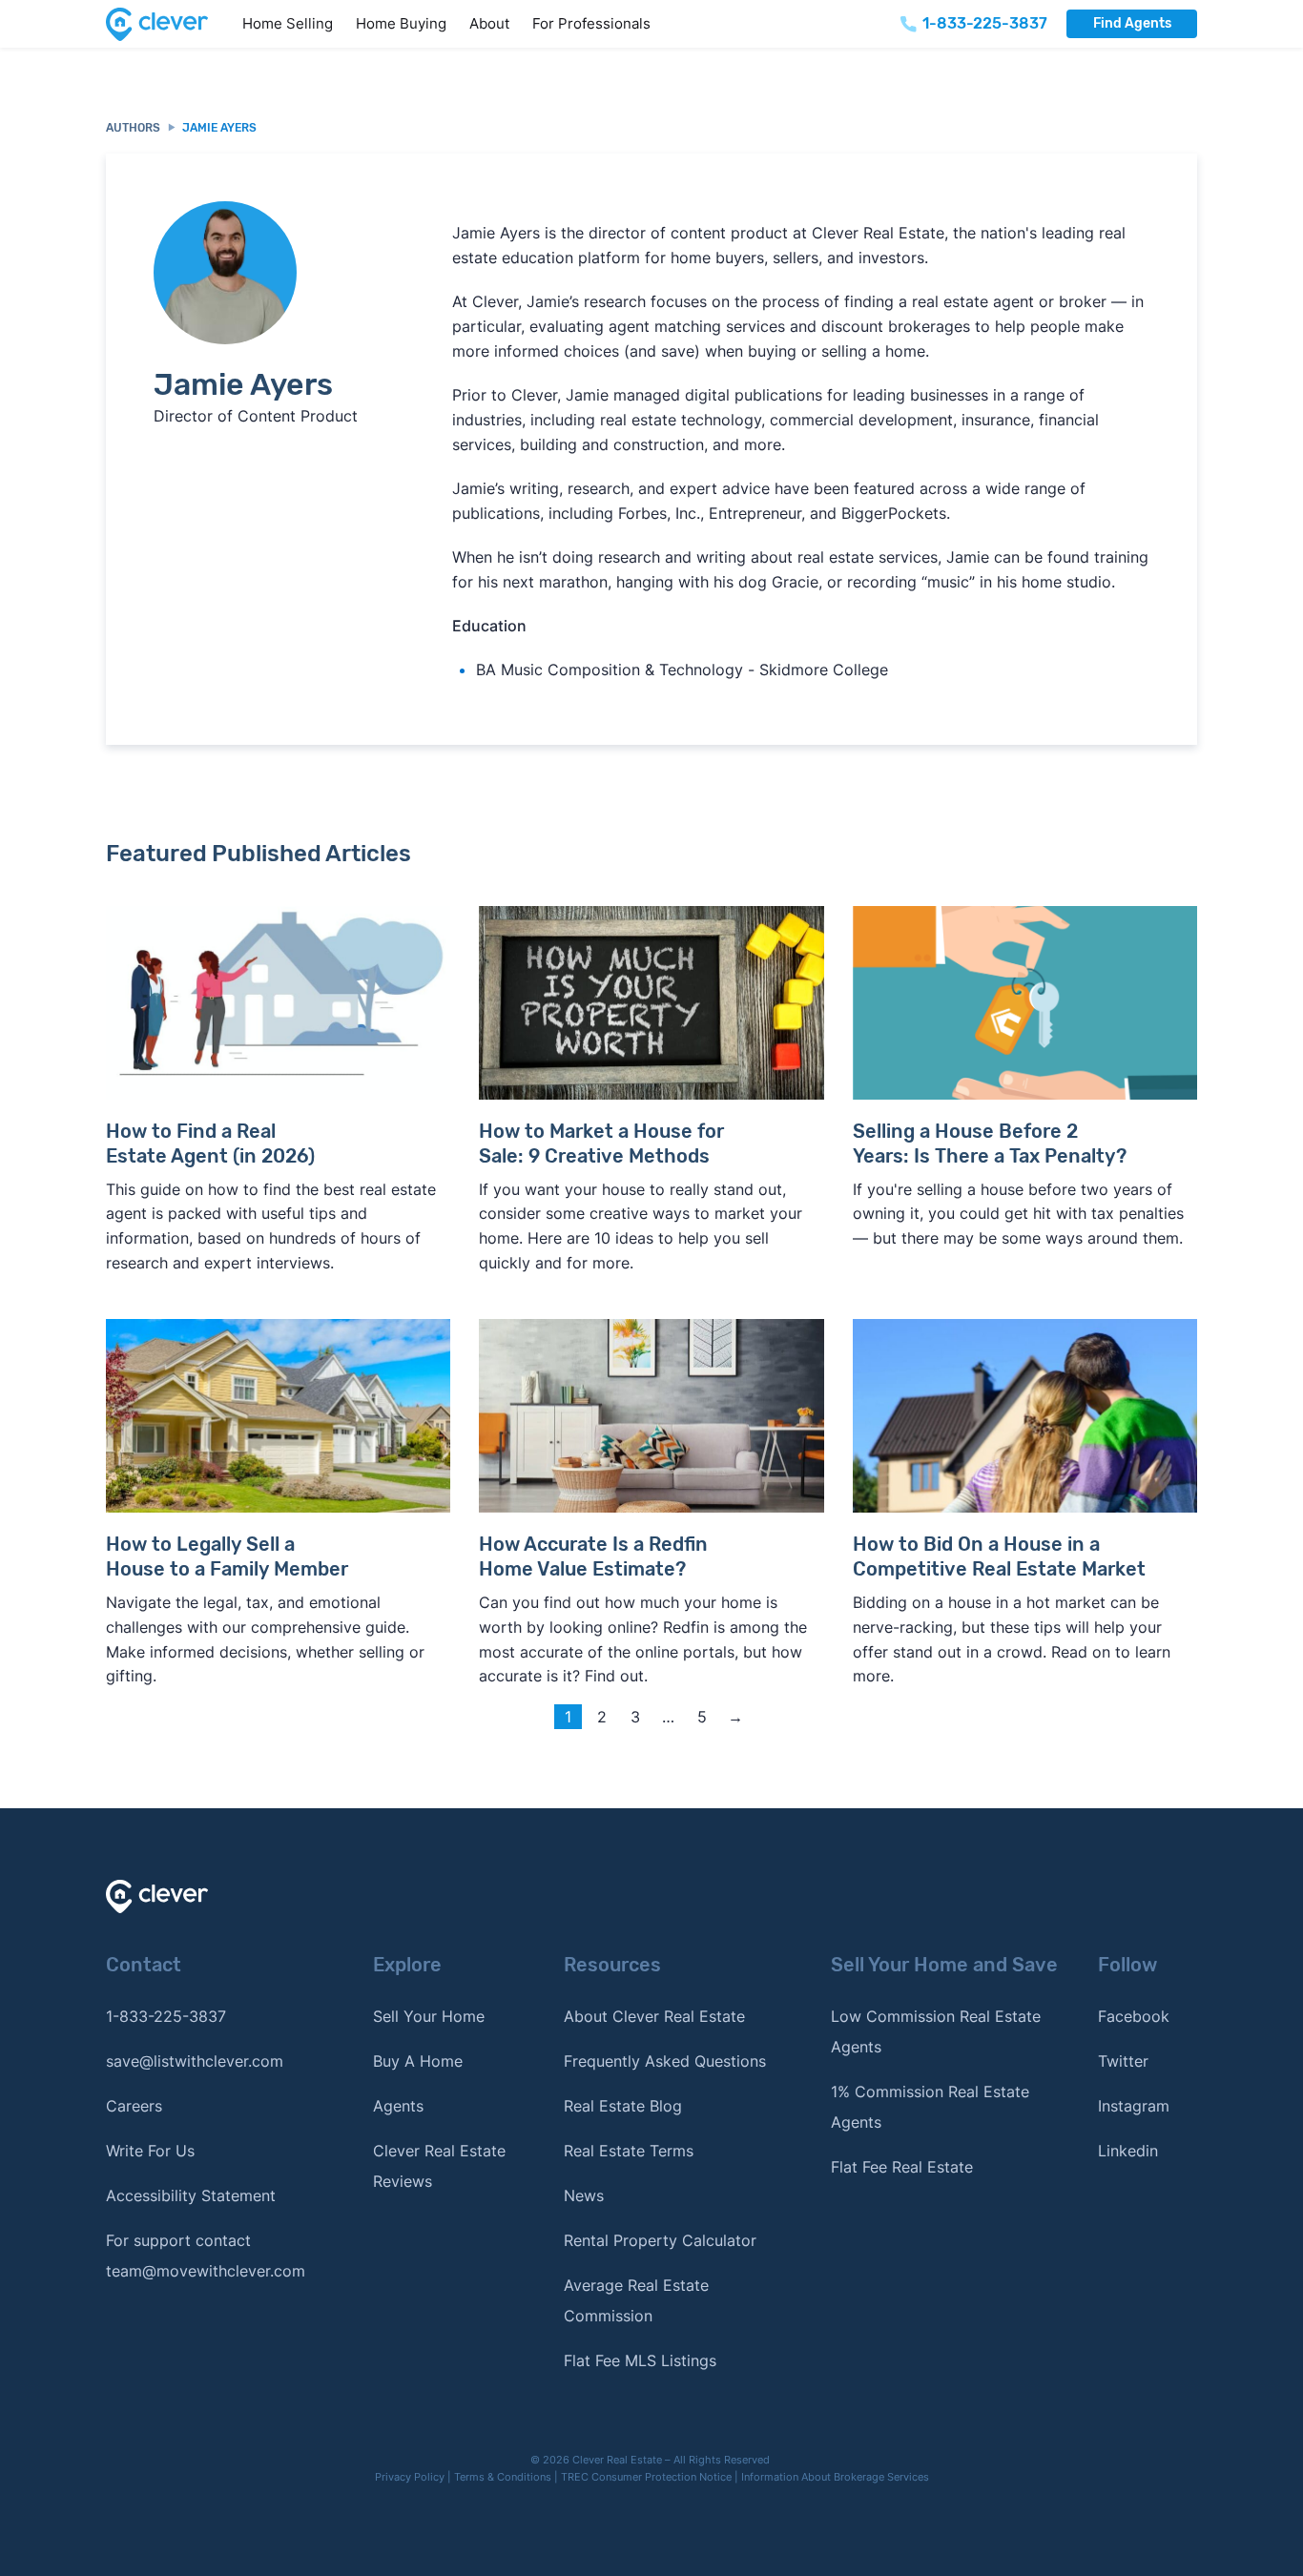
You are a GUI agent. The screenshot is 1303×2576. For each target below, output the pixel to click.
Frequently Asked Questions (665, 2061)
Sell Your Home (429, 2016)
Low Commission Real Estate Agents (936, 2031)
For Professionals (591, 23)
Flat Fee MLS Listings (640, 2360)
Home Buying (401, 23)
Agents (398, 2106)
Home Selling (288, 23)
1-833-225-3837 (166, 2016)
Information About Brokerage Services (835, 2477)
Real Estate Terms (629, 2151)
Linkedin (1128, 2151)
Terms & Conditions (503, 2477)
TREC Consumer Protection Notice (646, 2477)
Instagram (1134, 2106)
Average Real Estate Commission (636, 2300)
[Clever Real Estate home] (168, 24)
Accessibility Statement (191, 2195)
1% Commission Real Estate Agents (930, 2107)
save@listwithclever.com (195, 2061)
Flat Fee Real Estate (902, 2167)
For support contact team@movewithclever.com (206, 2256)
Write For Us (150, 2151)
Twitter (1123, 2061)
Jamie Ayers (219, 128)
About (489, 23)
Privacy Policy (410, 2477)
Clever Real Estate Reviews (439, 2166)
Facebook (1134, 2016)
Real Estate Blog (623, 2106)
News (584, 2195)
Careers (134, 2106)
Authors (133, 128)
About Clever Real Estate (654, 2016)
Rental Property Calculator (660, 2240)
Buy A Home (418, 2061)
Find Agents (1132, 23)
